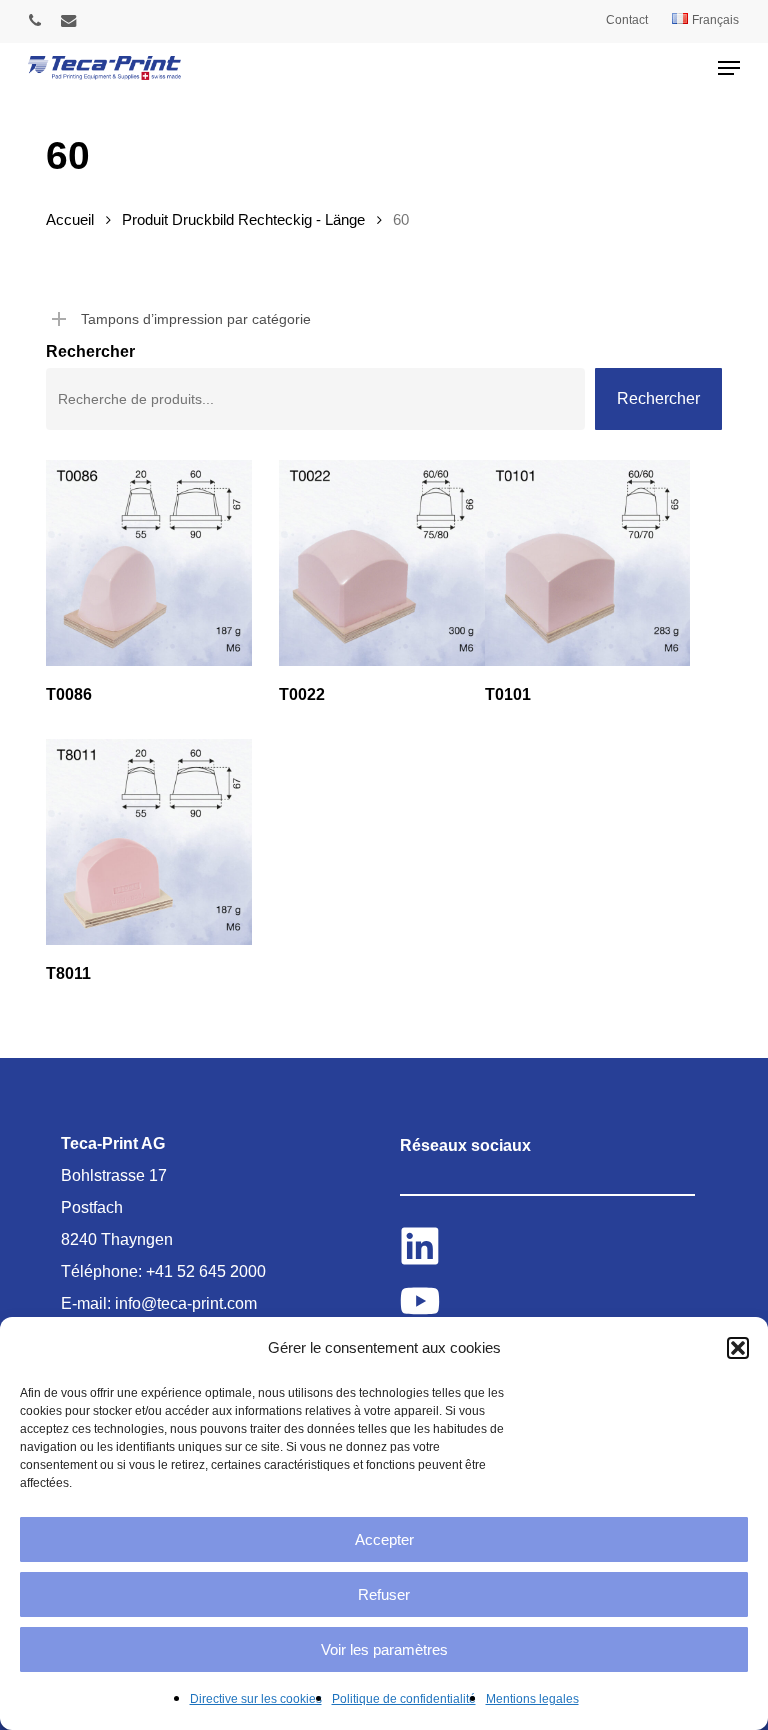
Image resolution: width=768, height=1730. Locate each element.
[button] (738, 1348)
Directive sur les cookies (256, 1699)
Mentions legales (532, 1699)
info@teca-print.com (186, 1303)
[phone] (35, 20)
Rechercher (90, 351)
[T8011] (149, 842)
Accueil (70, 220)
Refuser (384, 1594)
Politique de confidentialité (404, 1699)
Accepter (384, 1539)
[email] (69, 20)
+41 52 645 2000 (206, 1271)
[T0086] (149, 563)
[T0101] (588, 563)
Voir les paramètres (384, 1649)
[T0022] (382, 563)
